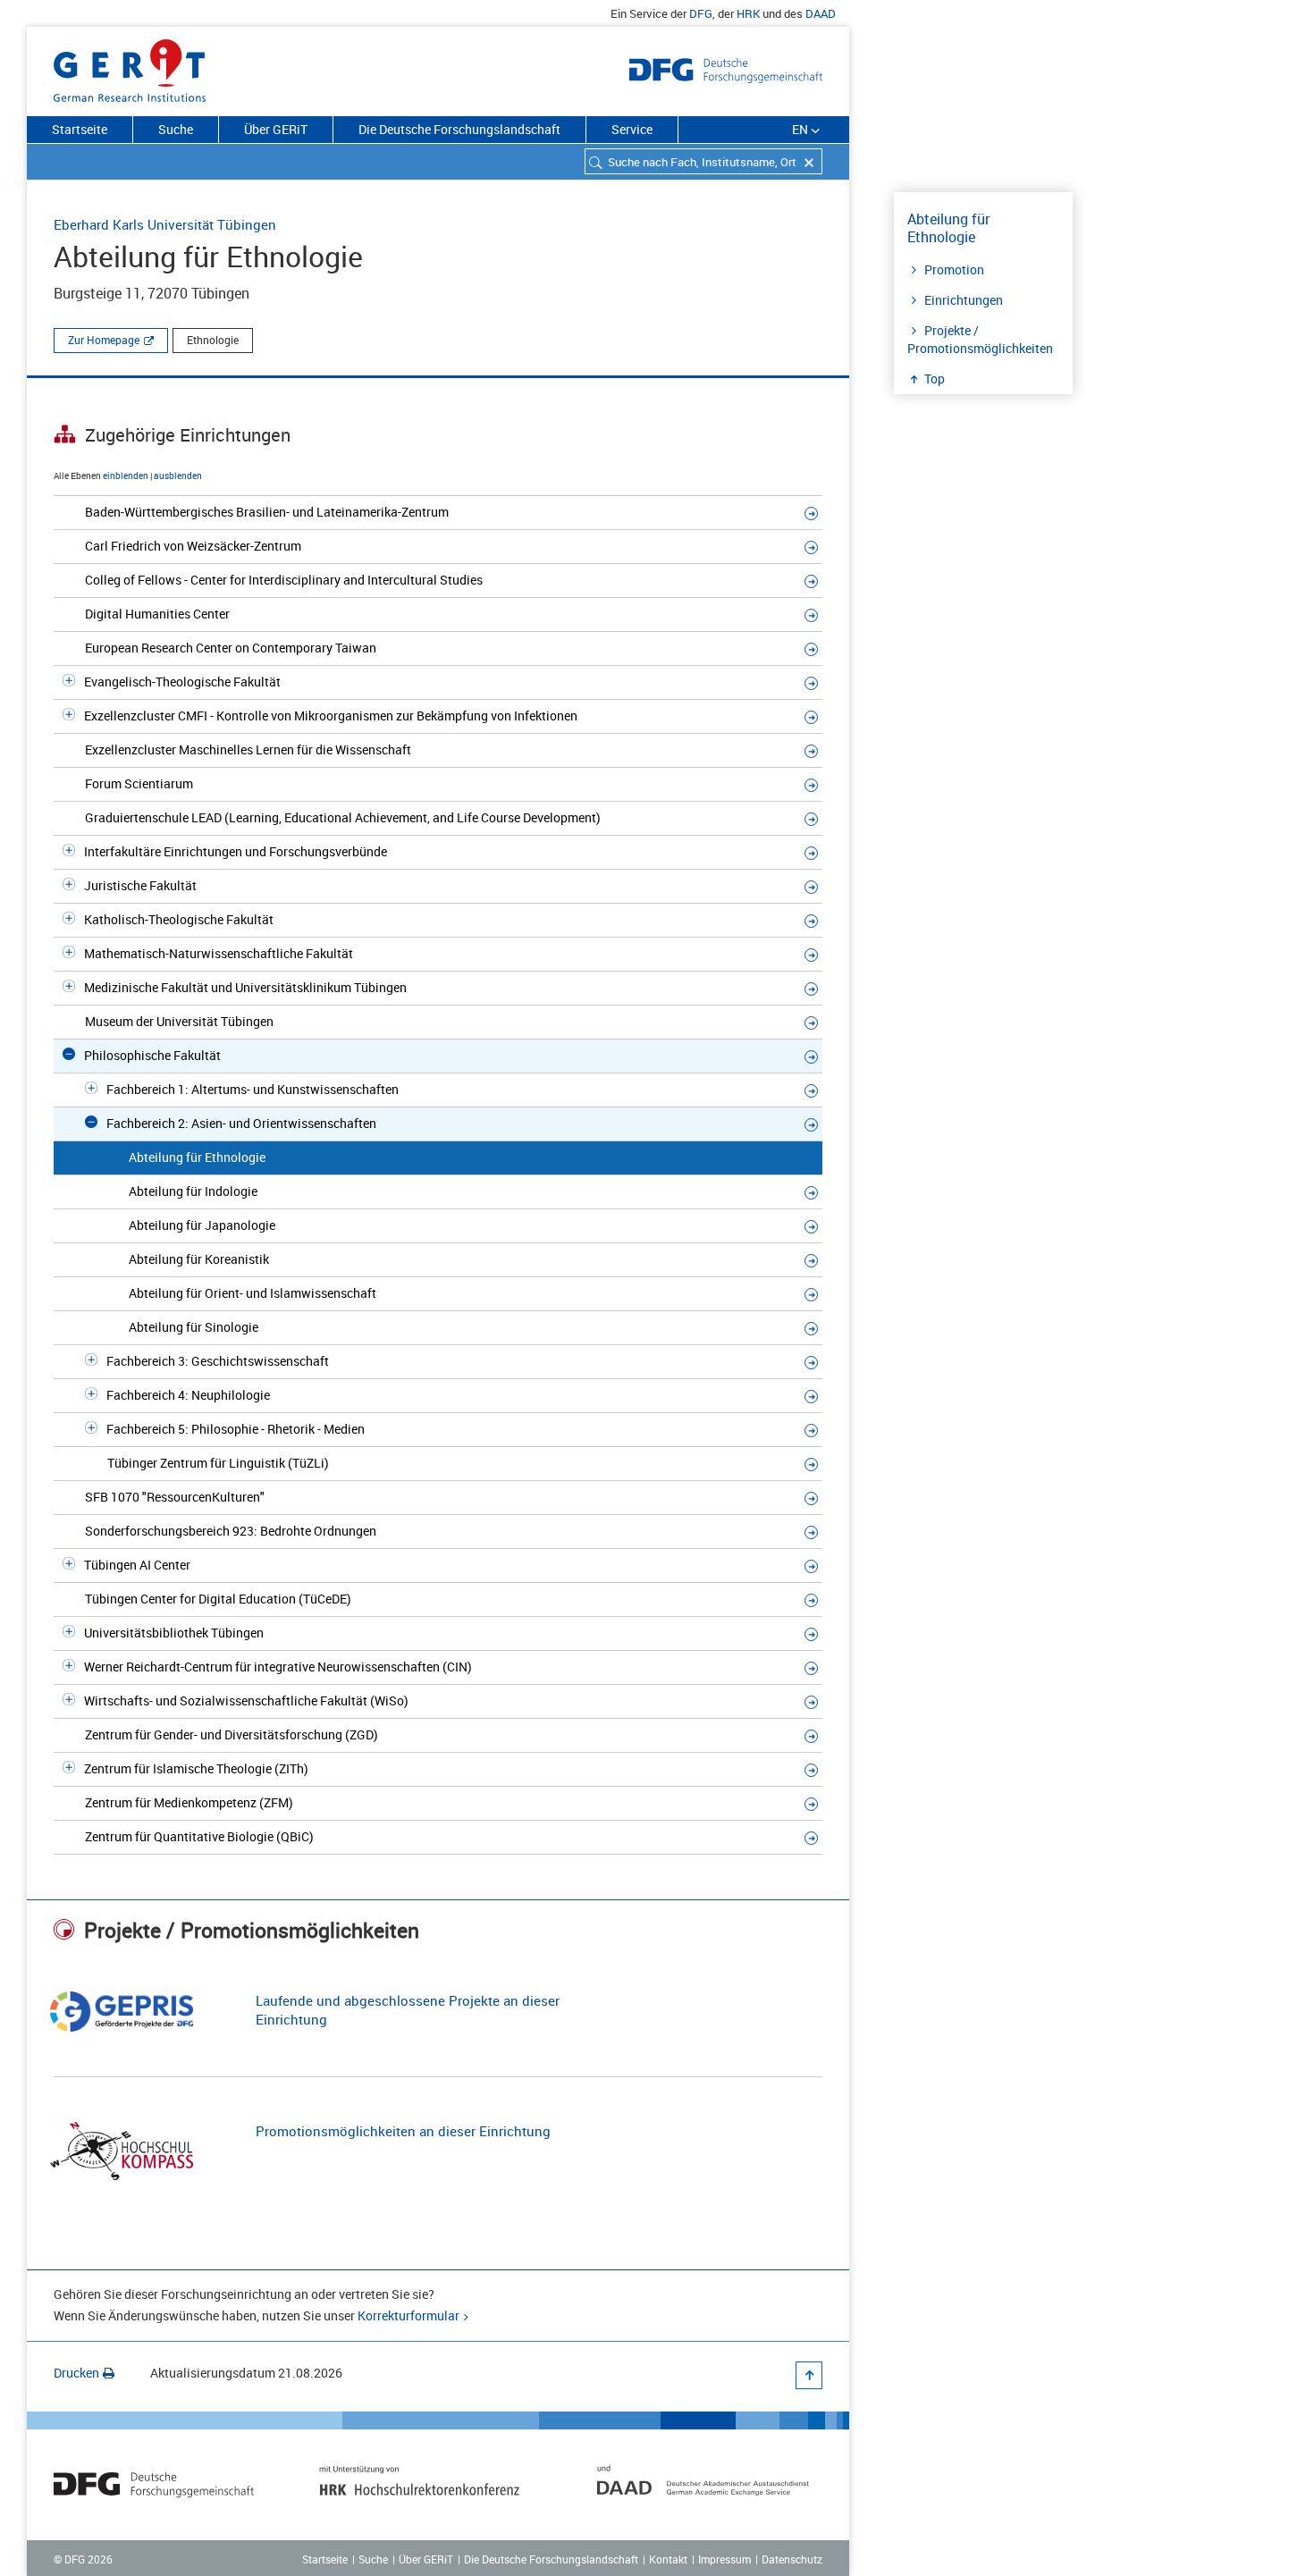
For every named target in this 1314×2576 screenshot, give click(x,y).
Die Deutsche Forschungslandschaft (459, 129)
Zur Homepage (104, 340)
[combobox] (703, 161)
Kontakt (668, 2559)
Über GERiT (276, 129)
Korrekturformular (409, 2315)
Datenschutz (792, 2559)
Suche (176, 129)
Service (632, 129)
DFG (701, 13)
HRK (748, 13)
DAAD (821, 13)
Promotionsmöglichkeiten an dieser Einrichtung (403, 2131)
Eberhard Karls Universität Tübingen (165, 224)
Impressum (724, 2559)
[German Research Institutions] (130, 67)
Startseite (80, 129)
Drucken (76, 2373)
